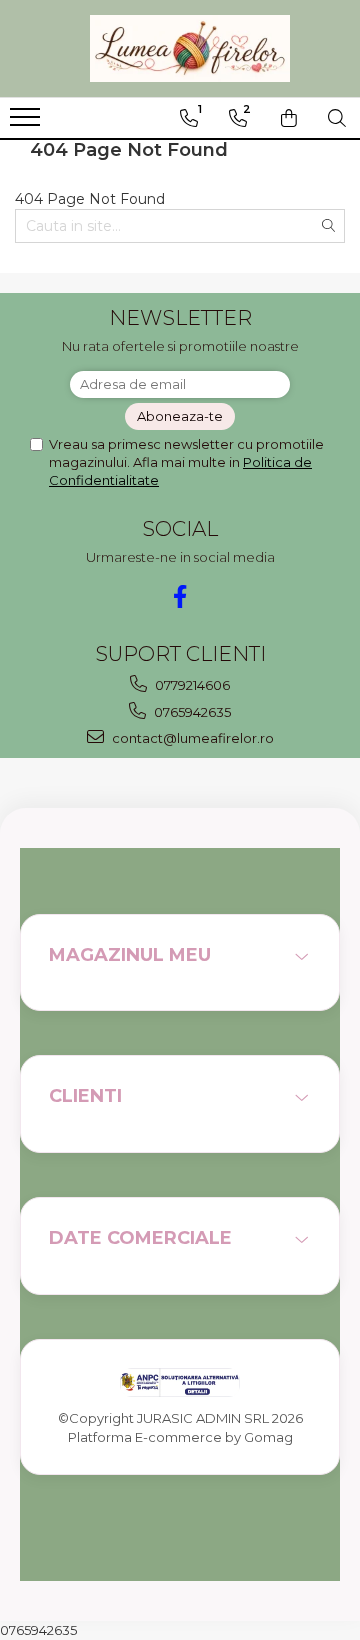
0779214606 (191, 685)
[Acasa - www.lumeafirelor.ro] (190, 48)
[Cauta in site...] (337, 118)
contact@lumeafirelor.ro (191, 738)
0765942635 (191, 712)
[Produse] (27, 123)
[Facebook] (180, 596)
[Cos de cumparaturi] (289, 118)
